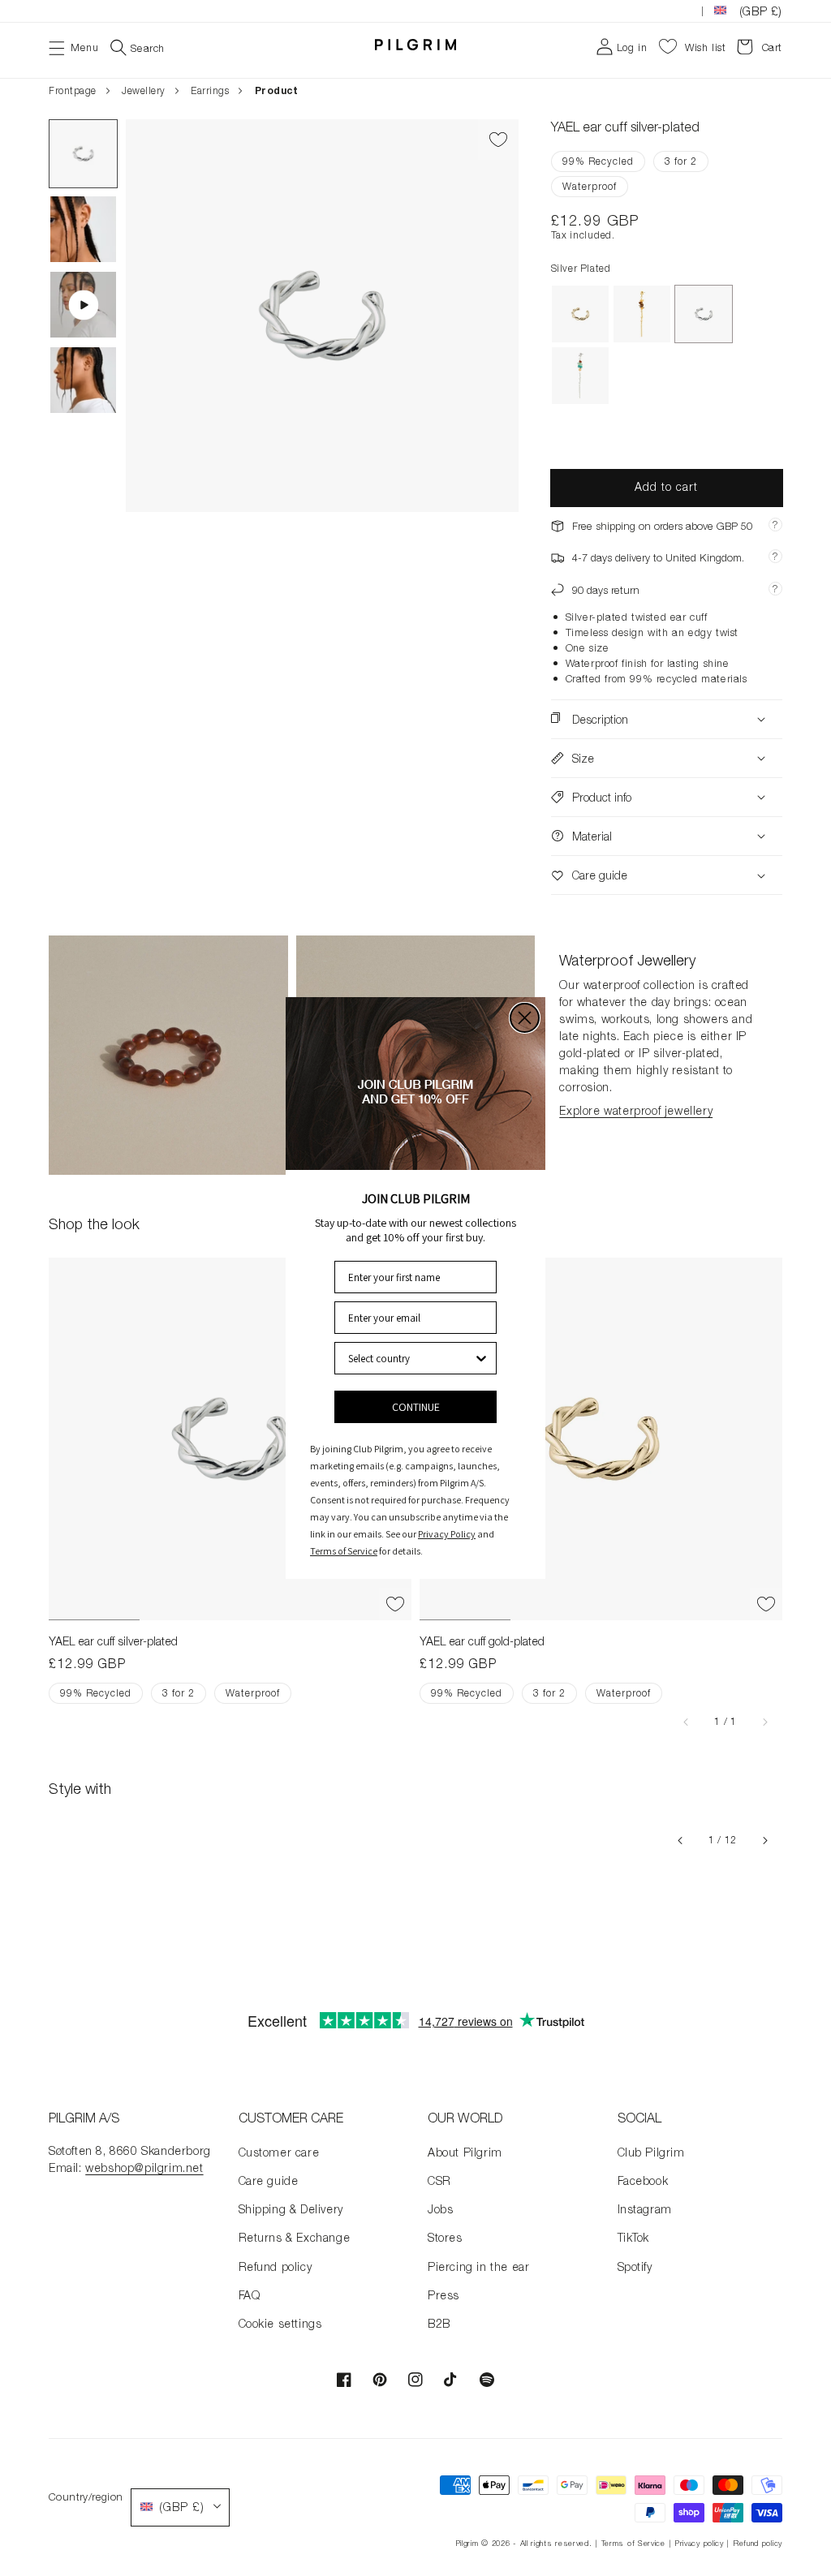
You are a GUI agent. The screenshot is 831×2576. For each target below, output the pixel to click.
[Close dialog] (525, 1018)
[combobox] (411, 1358)
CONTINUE (416, 1407)
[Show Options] (481, 1358)
